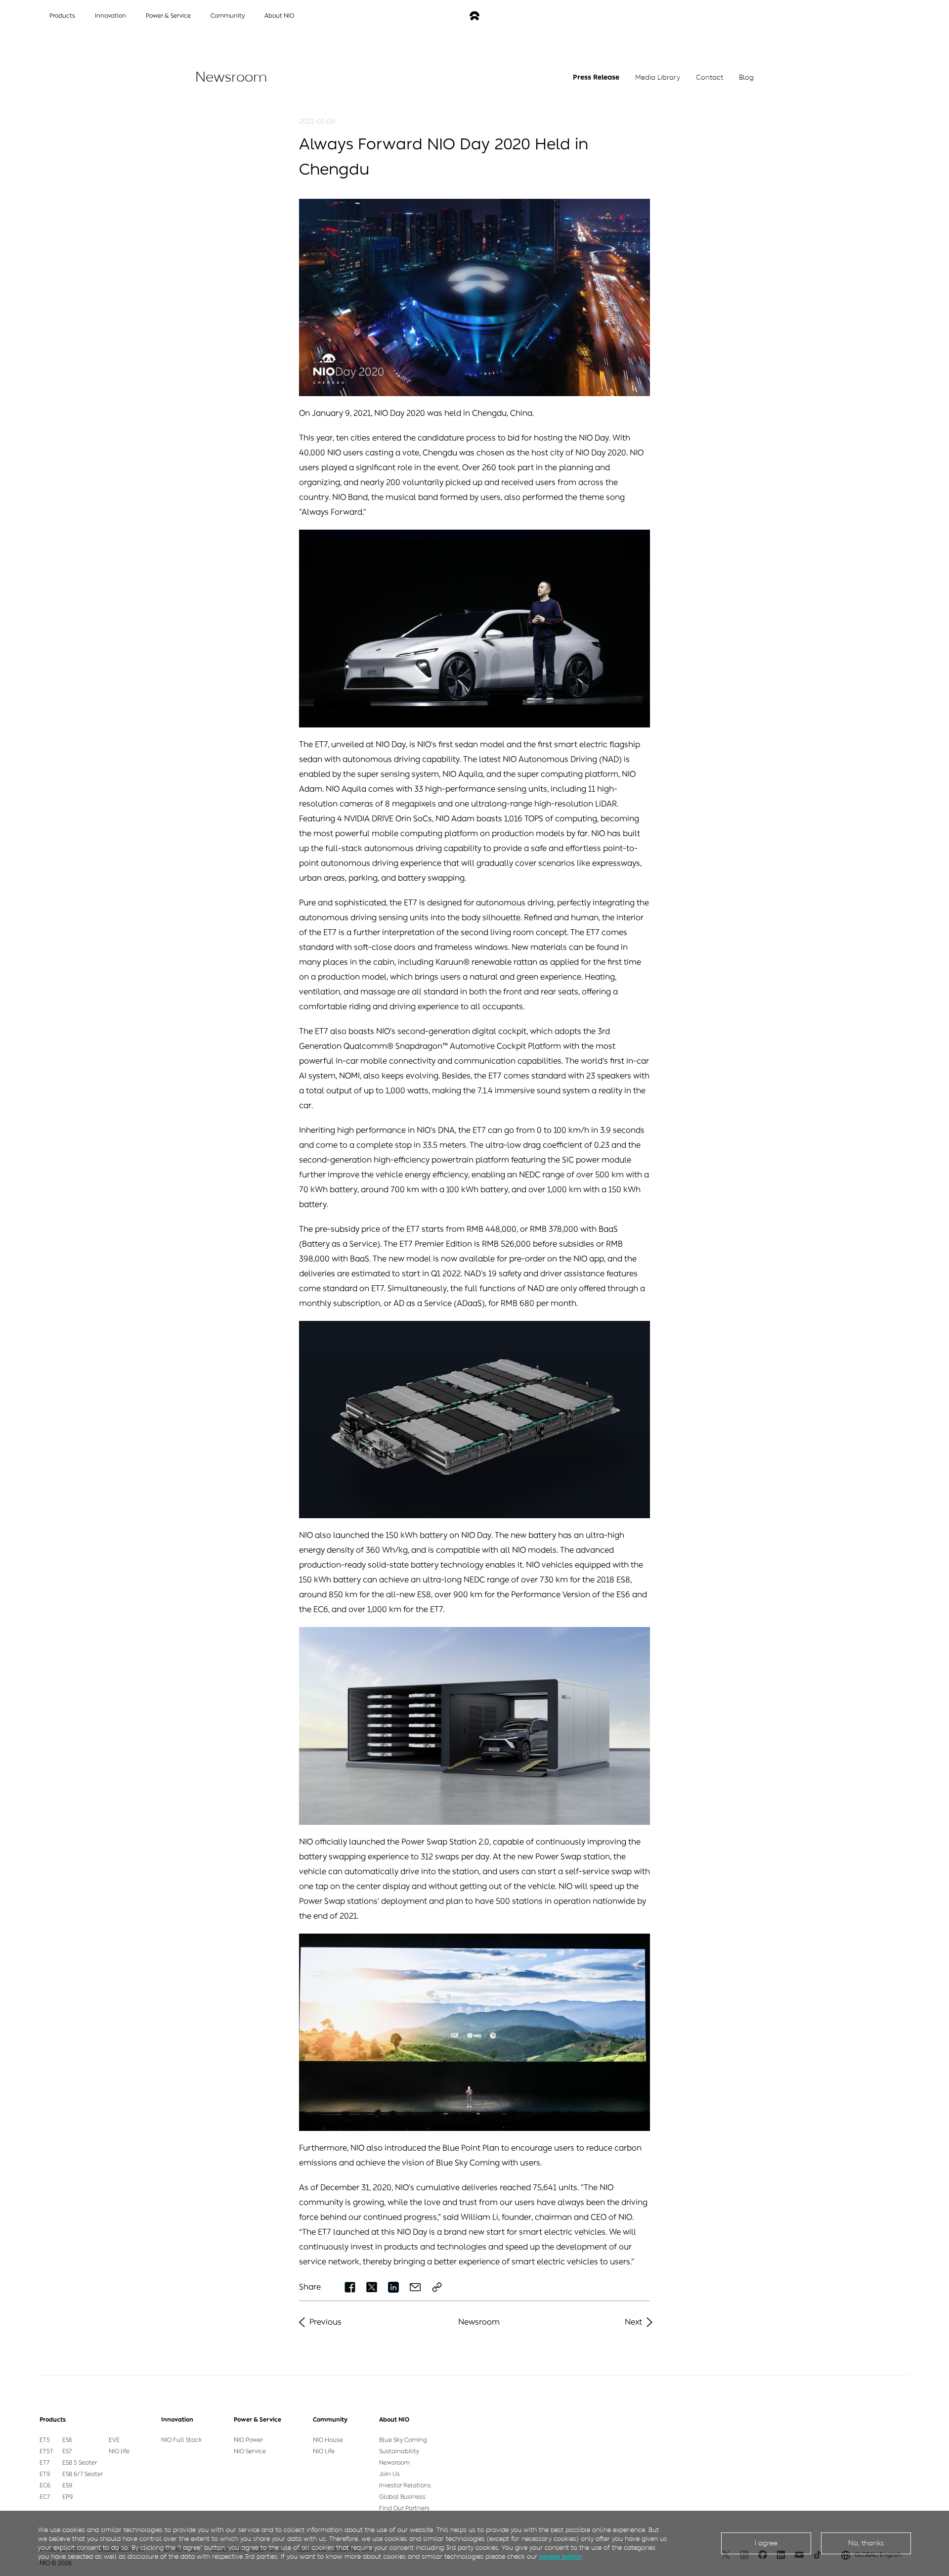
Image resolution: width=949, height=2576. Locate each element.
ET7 (44, 2463)
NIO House (328, 2440)
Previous (325, 2322)
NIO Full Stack (182, 2440)
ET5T (46, 2451)
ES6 (67, 2440)
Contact (710, 77)
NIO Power (248, 2440)
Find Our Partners (404, 2508)
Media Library (658, 77)
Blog (746, 77)
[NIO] (474, 16)
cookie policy (561, 2556)
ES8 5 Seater (80, 2463)
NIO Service (250, 2451)
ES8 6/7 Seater (83, 2474)
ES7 (67, 2451)
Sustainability (399, 2451)
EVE (114, 2440)
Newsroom (479, 2322)
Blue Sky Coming (403, 2440)
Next (633, 2322)
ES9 (67, 2486)
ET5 (45, 2440)
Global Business (402, 2497)
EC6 (45, 2486)
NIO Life (324, 2451)
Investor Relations (405, 2486)
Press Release (596, 77)
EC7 (45, 2497)
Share (310, 2287)
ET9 (45, 2474)
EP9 (67, 2497)
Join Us (389, 2474)
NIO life (119, 2451)
